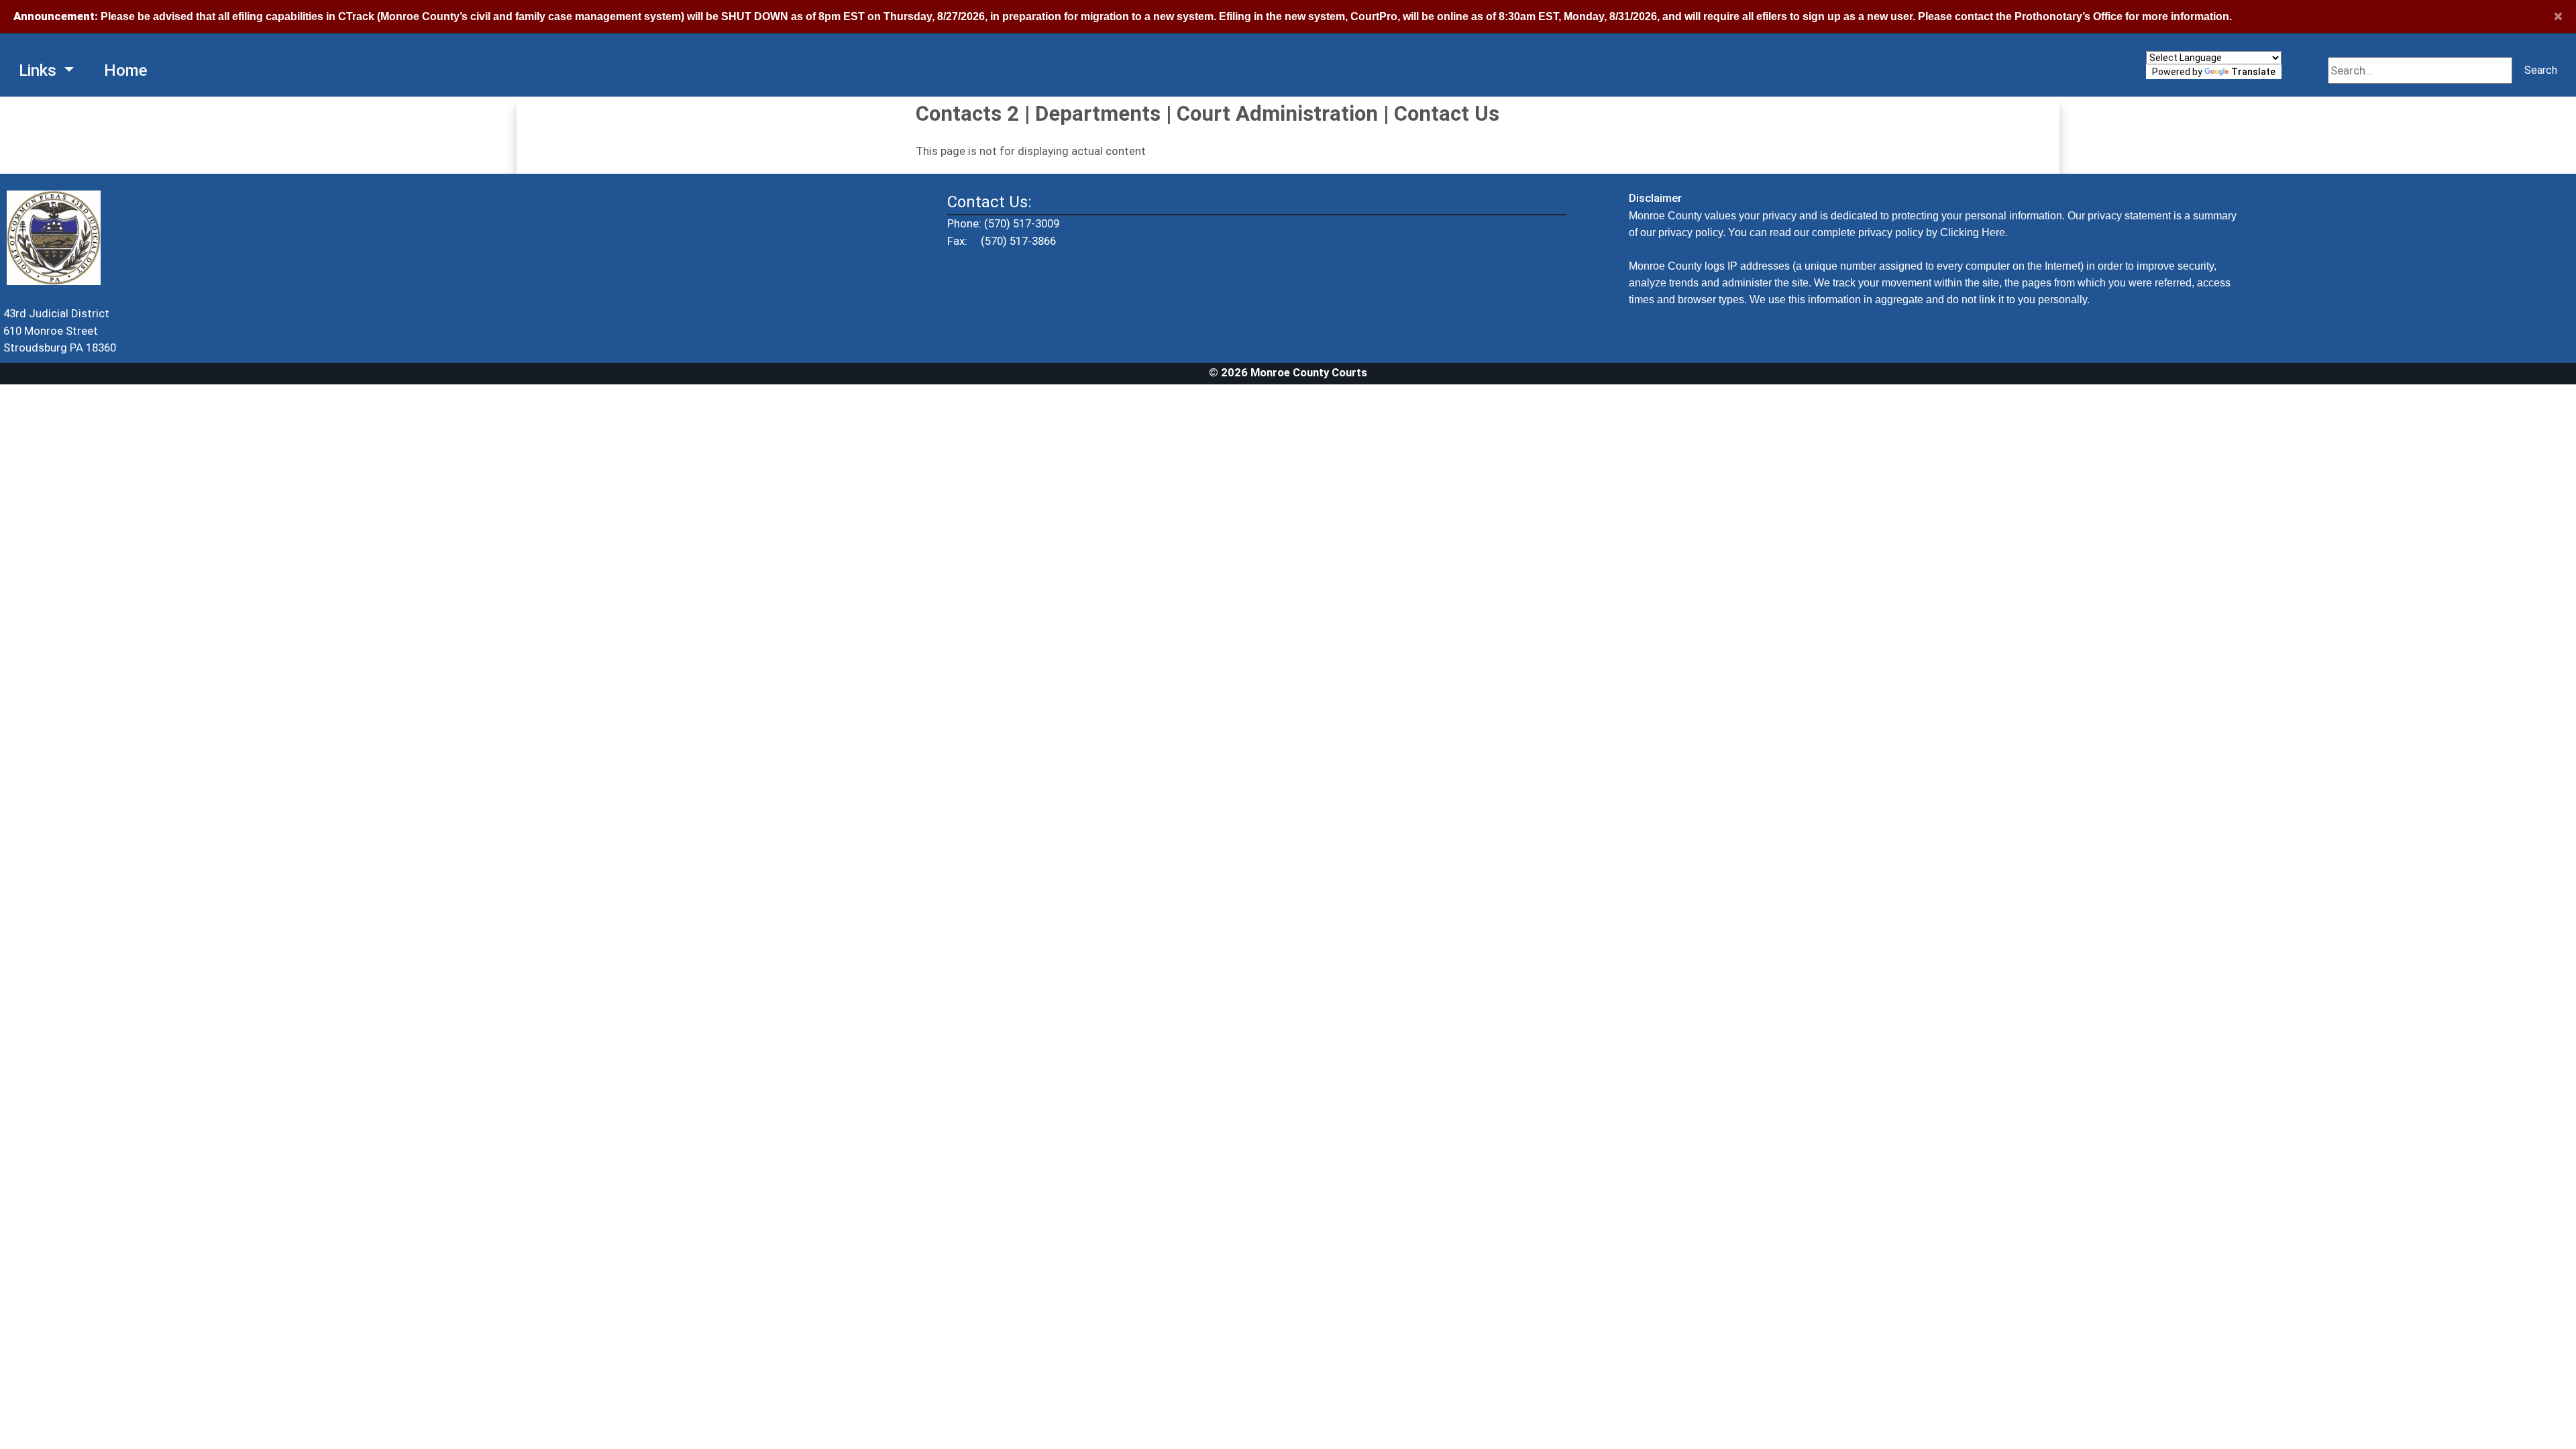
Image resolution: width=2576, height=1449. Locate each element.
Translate (2253, 72)
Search (2541, 70)
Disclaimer (1655, 198)
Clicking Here (1973, 232)
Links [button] (40, 70)
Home (126, 70)
